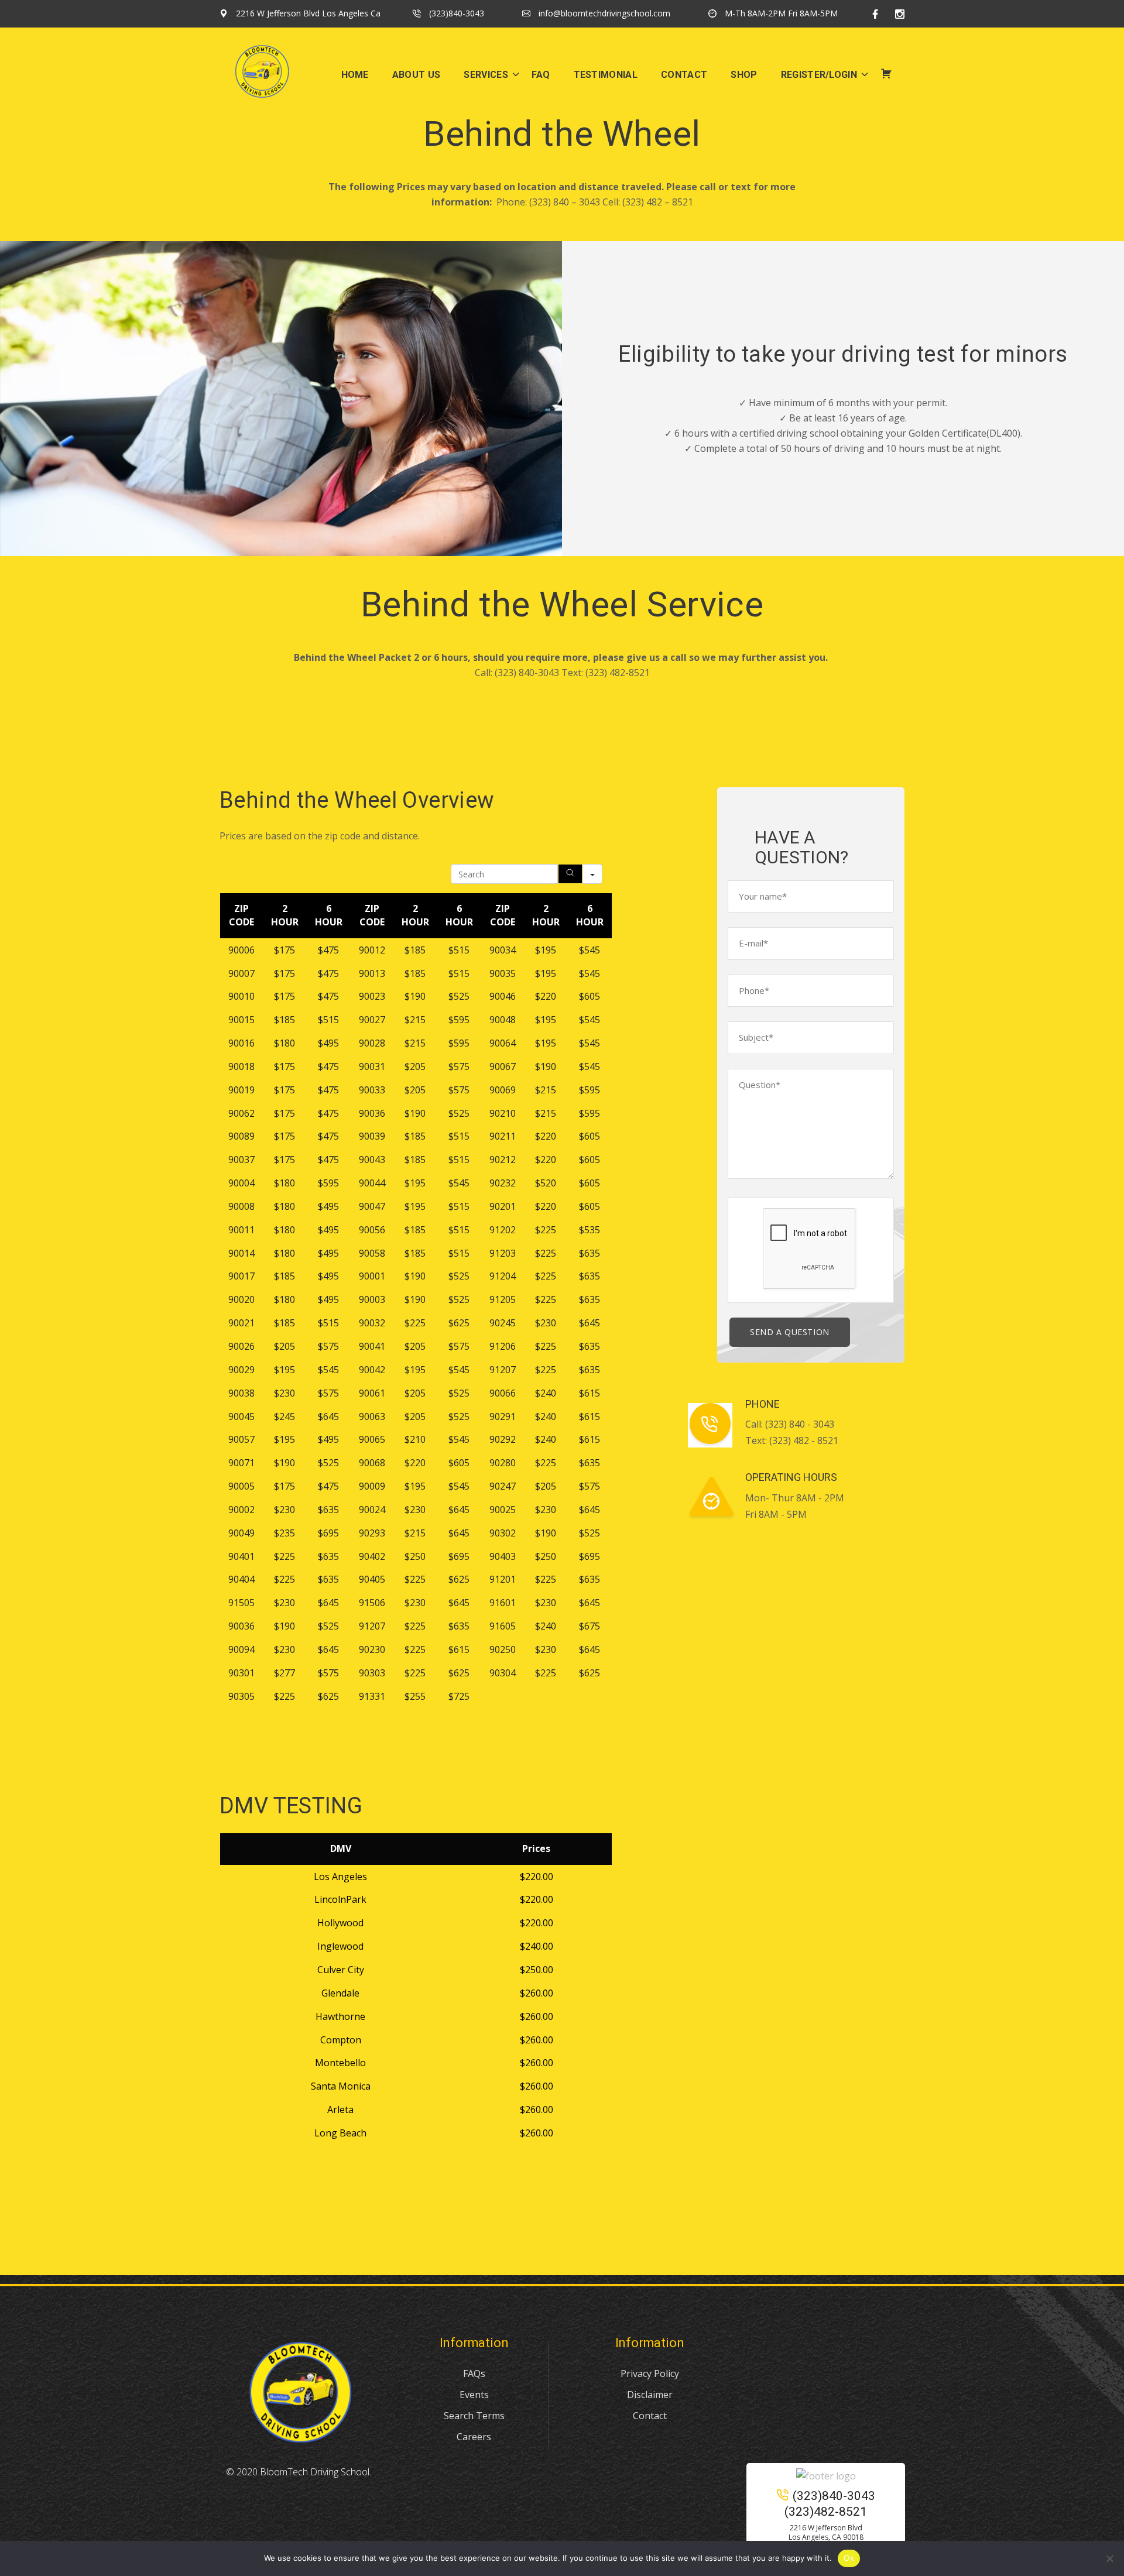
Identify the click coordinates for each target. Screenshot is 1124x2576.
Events (474, 2395)
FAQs (474, 2373)
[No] (1109, 2558)
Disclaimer (650, 2395)
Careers (474, 2437)
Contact (650, 2416)
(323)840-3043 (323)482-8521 (830, 2504)
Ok (849, 2558)
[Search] (570, 874)
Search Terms (474, 2416)
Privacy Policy (650, 2373)
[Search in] (592, 874)
